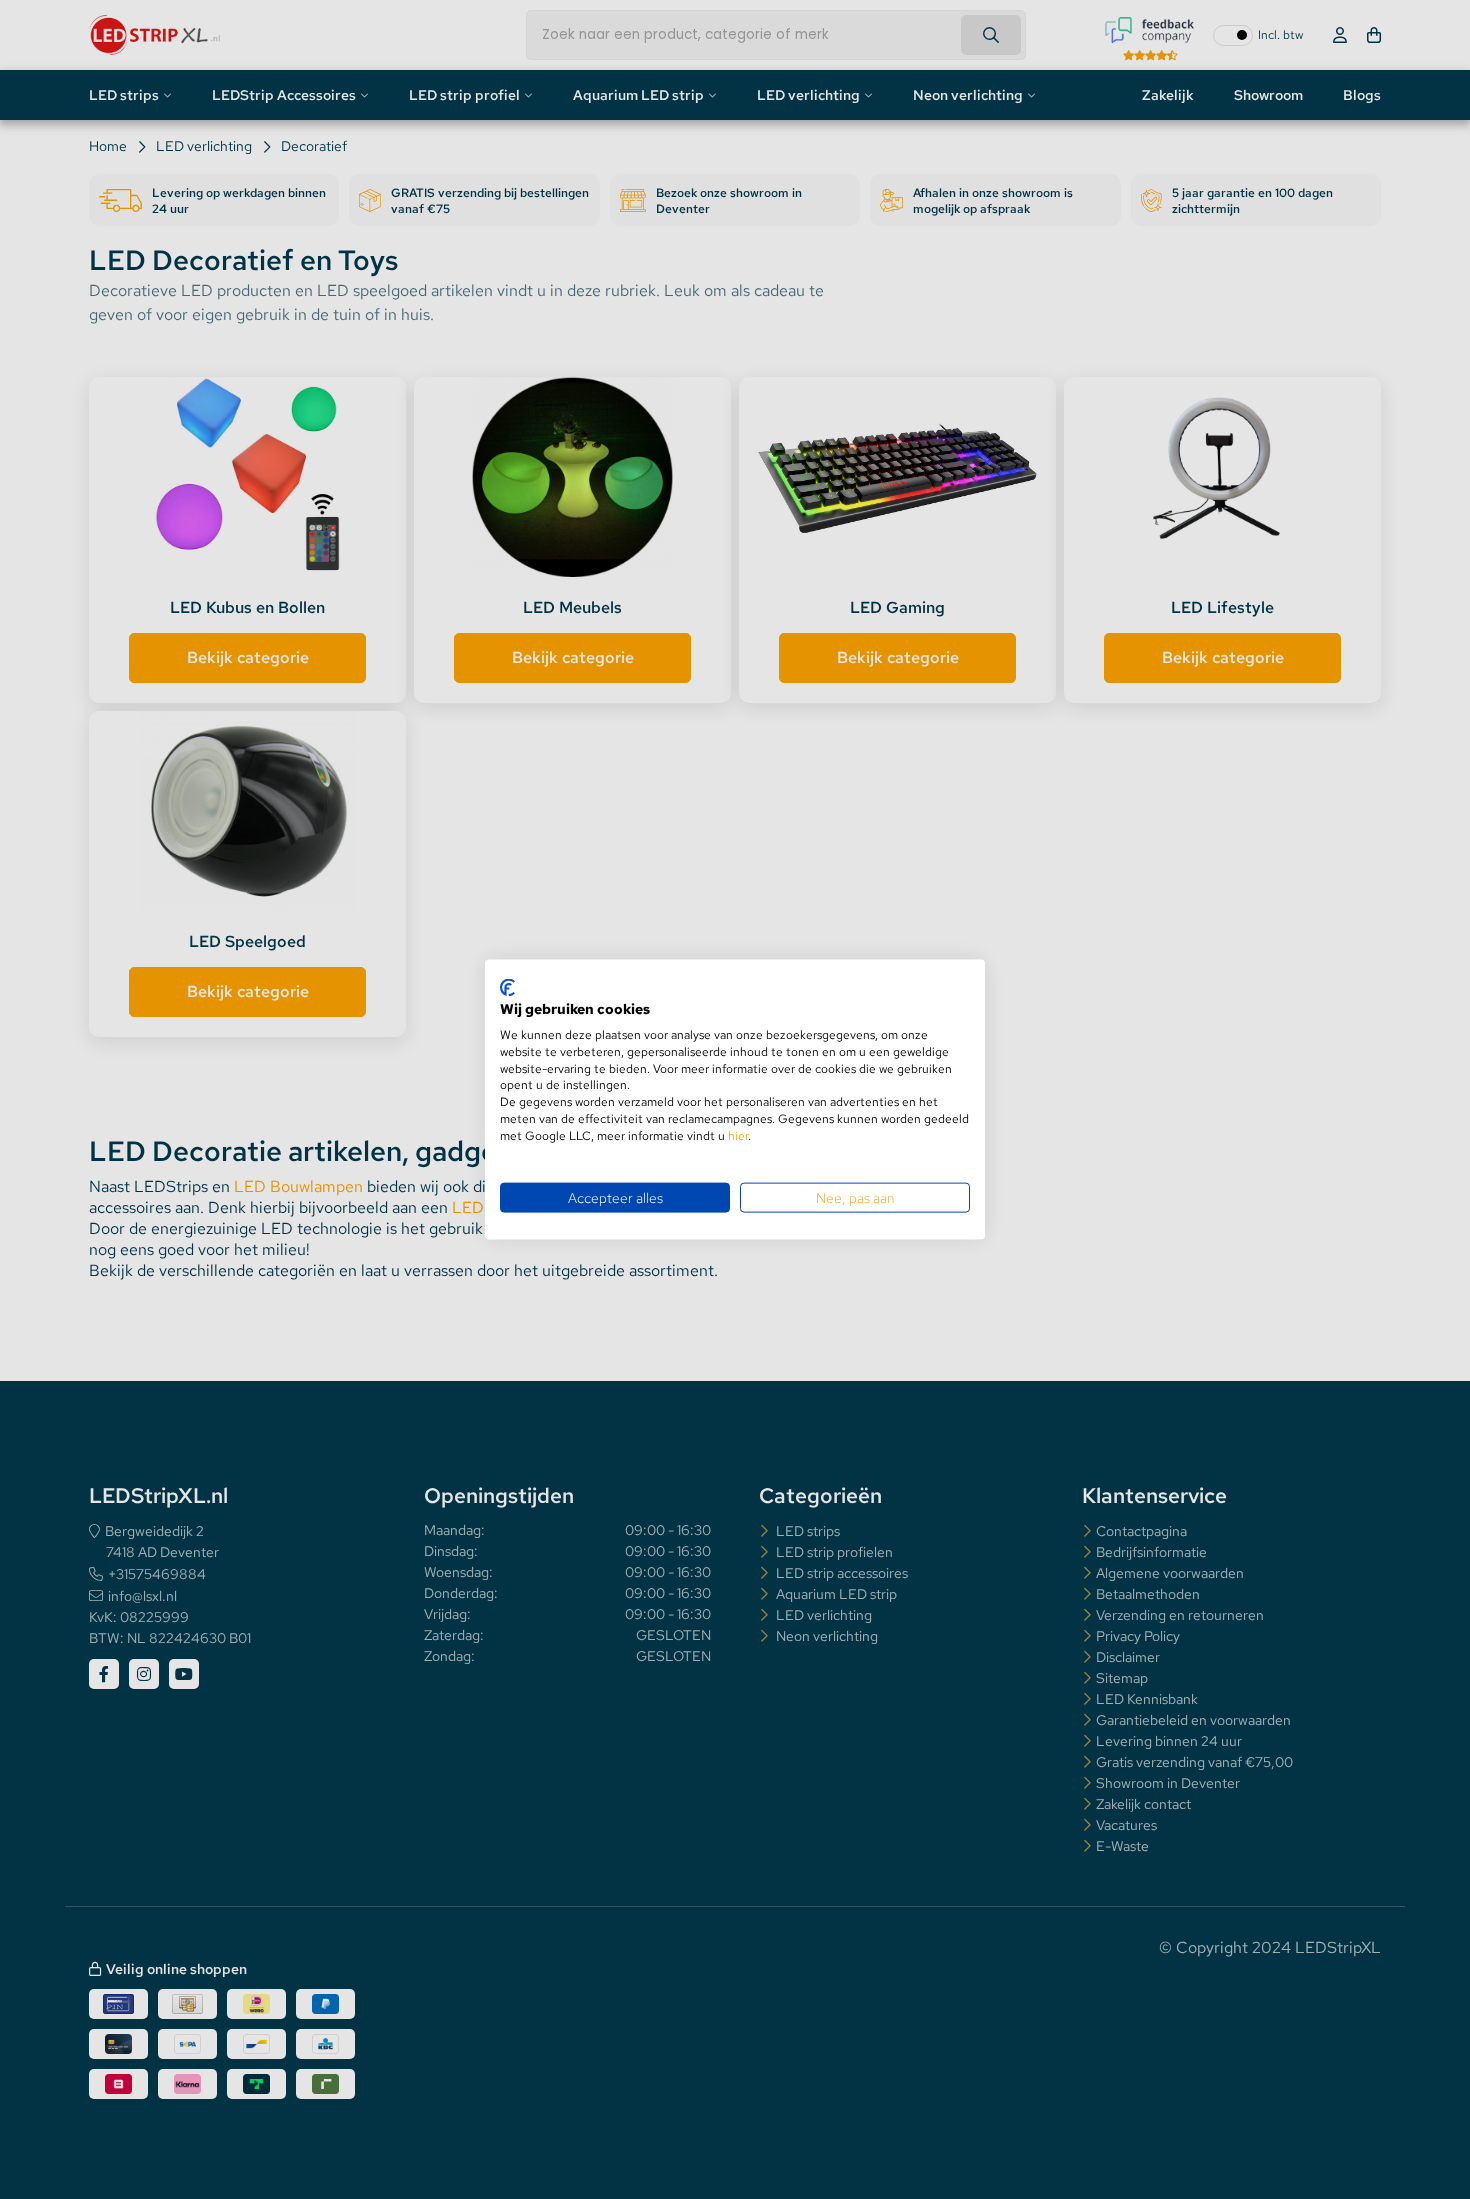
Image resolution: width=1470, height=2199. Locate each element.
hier (738, 1135)
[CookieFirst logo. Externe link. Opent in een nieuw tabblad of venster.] (507, 987)
